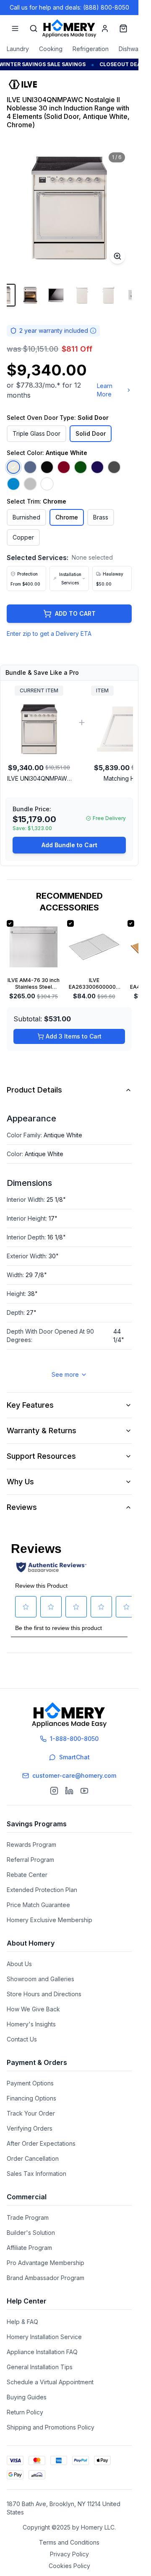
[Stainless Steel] (30, 484)
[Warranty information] (93, 331)
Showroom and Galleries (40, 1979)
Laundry (18, 49)
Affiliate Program (29, 2248)
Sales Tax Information (36, 2174)
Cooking (51, 49)
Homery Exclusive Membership (49, 1920)
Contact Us (22, 2039)
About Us (19, 1964)
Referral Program (30, 1860)
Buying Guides (27, 2397)
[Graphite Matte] (114, 467)
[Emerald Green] (81, 467)
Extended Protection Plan (42, 1890)
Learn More (105, 390)
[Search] (34, 28)
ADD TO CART (75, 613)
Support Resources (41, 1456)
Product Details (34, 1090)
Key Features (30, 1405)
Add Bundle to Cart (69, 845)
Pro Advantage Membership (46, 2263)
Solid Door (91, 433)
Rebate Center (27, 1875)
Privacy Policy (69, 2554)
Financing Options (31, 2098)
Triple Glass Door (36, 433)
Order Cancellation (33, 2158)
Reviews (22, 1507)
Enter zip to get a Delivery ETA (49, 634)
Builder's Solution (31, 2233)
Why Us (20, 1482)
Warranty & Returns (42, 1431)
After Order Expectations (41, 2143)
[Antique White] (13, 467)
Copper (23, 537)
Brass (101, 517)
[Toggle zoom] (117, 256)
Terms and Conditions (69, 2542)
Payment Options (30, 2083)
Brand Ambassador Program (46, 2278)
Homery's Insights (31, 2024)
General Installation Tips (40, 2367)
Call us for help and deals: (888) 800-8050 (69, 7)
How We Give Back (33, 2009)
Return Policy (25, 2412)
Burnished (26, 517)
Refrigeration (91, 49)
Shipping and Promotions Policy (51, 2427)
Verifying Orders (30, 2128)
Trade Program (28, 2217)
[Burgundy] (64, 467)
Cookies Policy (69, 2566)
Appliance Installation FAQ (42, 2352)
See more (65, 1374)
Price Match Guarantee (38, 1905)
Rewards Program (31, 1845)
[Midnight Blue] (97, 467)
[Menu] (15, 28)
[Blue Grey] (30, 467)
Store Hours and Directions (44, 1994)
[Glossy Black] (47, 467)
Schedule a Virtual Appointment (50, 2382)
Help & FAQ (22, 2322)
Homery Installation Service (44, 2337)
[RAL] (13, 484)
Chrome (67, 517)
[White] (47, 484)
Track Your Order (31, 2113)
